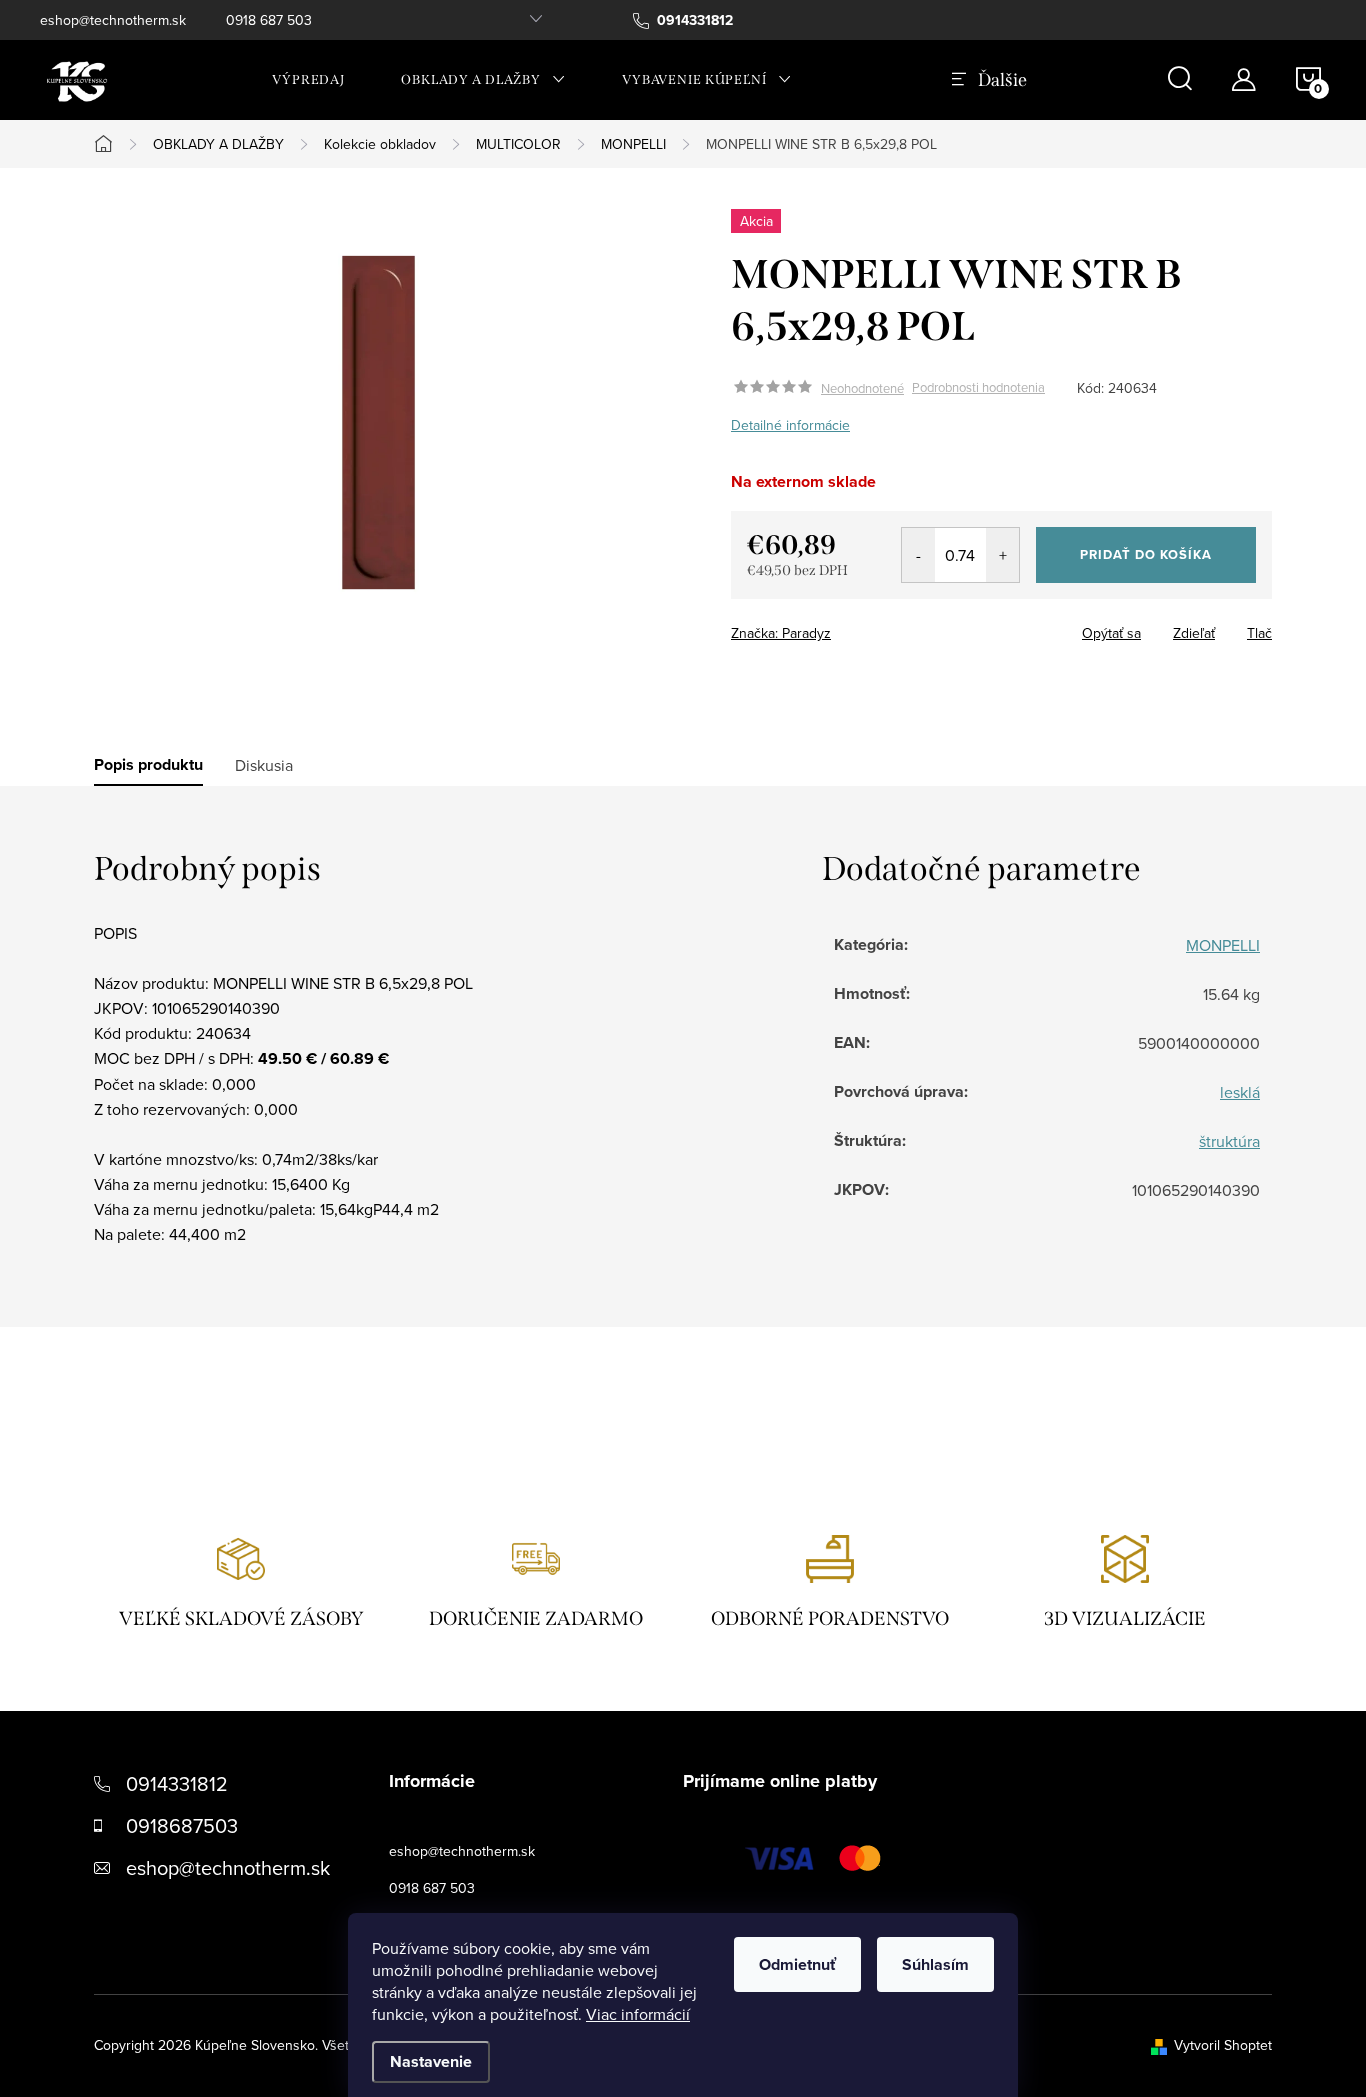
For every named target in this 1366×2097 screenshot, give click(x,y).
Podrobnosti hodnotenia (978, 388)
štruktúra (1229, 1141)
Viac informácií (638, 2014)
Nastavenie (431, 2061)
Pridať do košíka (1146, 554)
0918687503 (182, 1825)
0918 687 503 (269, 20)
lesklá (1240, 1092)
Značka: (781, 633)
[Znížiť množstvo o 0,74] (918, 555)
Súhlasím (935, 1964)
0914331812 (177, 1783)
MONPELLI (1223, 945)
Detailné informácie (790, 425)
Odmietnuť (797, 1964)
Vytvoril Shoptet (1223, 2045)
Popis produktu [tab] (148, 765)
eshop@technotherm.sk (113, 20)
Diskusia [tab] (264, 765)
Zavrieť (871, 627)
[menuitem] (308, 80)
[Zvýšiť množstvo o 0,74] (1002, 555)
